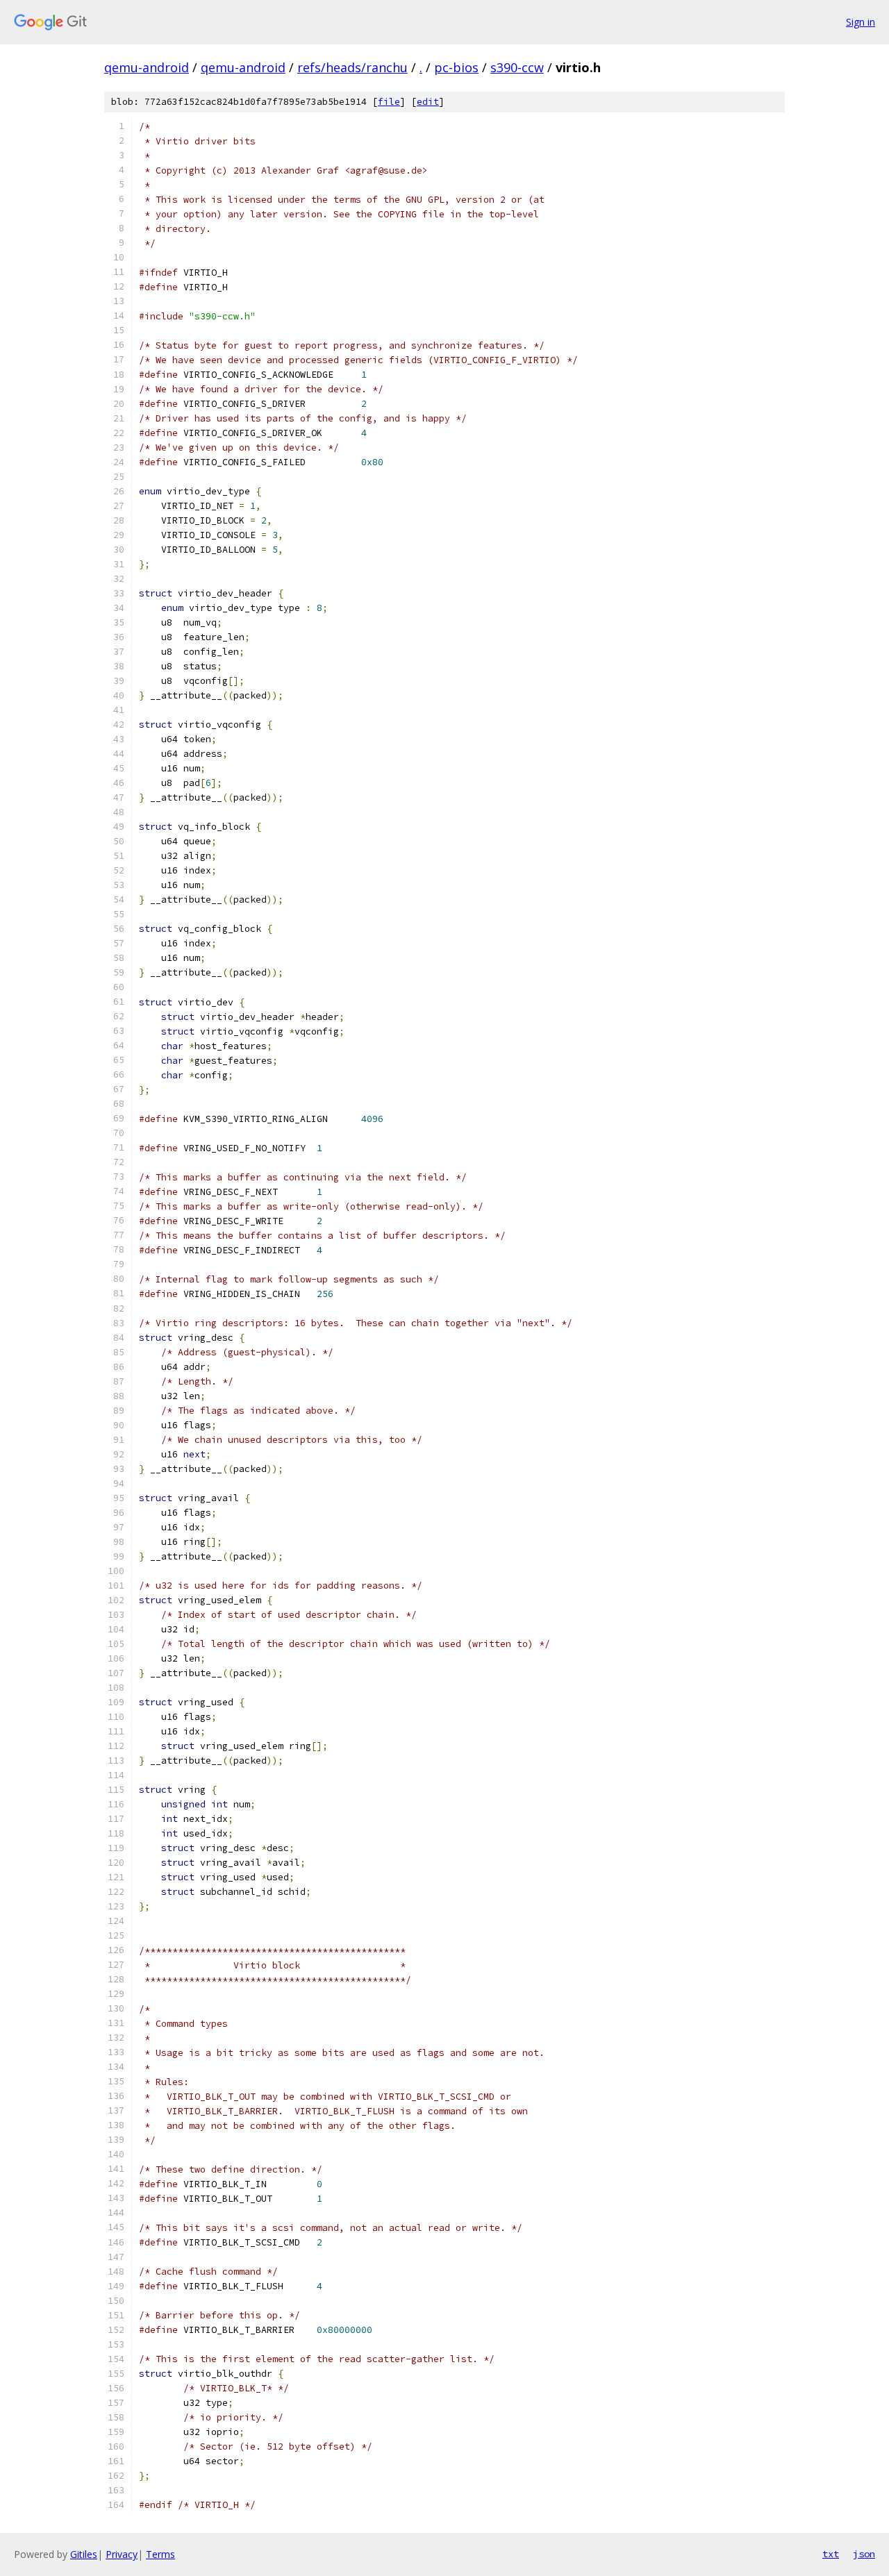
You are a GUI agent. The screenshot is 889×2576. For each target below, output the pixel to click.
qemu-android (147, 67)
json (864, 2554)
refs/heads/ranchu (352, 67)
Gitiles (84, 2554)
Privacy (122, 2554)
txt (831, 2554)
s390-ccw (517, 67)
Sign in (861, 22)
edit (428, 102)
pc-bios (456, 67)
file (389, 102)
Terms (160, 2554)
